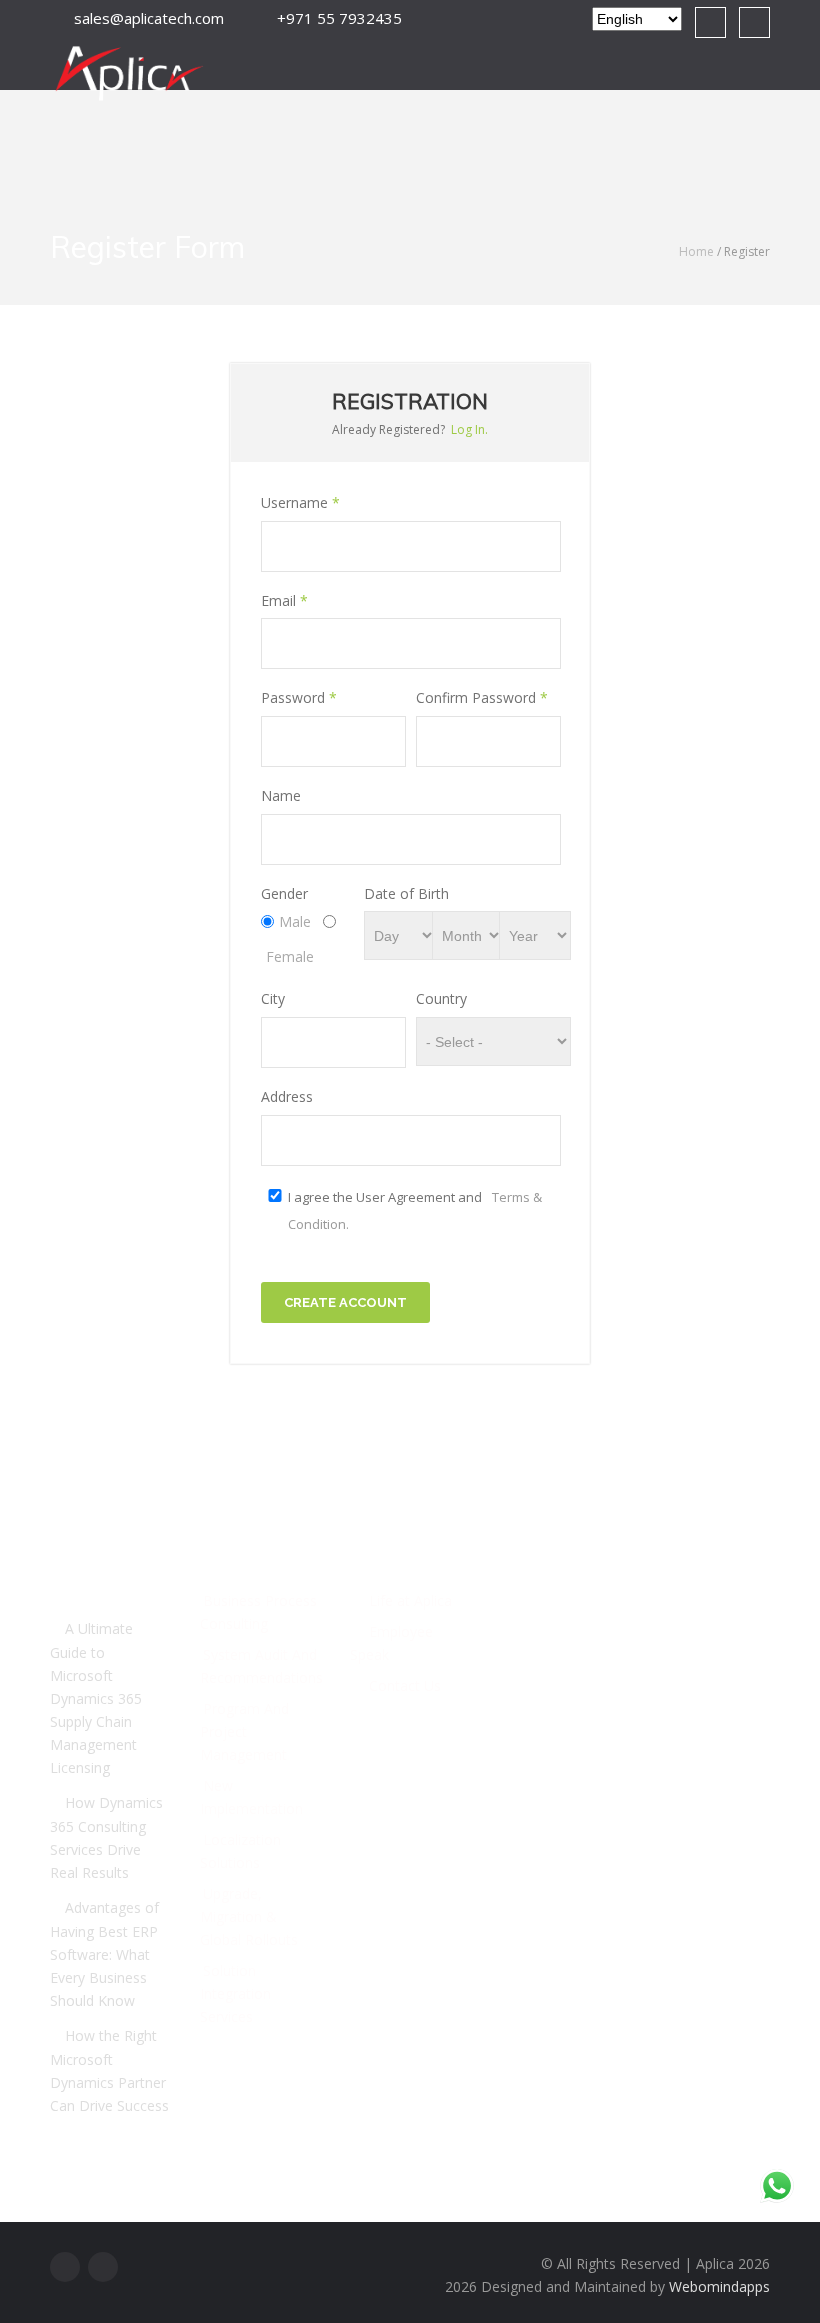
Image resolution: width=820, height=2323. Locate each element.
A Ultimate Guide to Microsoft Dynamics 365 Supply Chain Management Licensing (96, 1698)
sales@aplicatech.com (145, 18)
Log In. (469, 429)
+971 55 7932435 (570, 1760)
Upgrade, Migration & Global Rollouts (249, 1916)
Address (287, 1096)
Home (696, 251)
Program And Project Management (244, 1731)
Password (299, 697)
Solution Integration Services (235, 1993)
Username (300, 502)
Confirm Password (482, 697)
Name (281, 795)
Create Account (345, 1302)
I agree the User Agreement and (415, 1210)
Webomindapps (719, 2286)
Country (441, 998)
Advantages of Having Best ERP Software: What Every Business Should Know (104, 1954)
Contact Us (405, 1685)
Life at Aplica (410, 1600)
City (273, 998)
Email (284, 600)
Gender (284, 893)
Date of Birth (406, 893)
